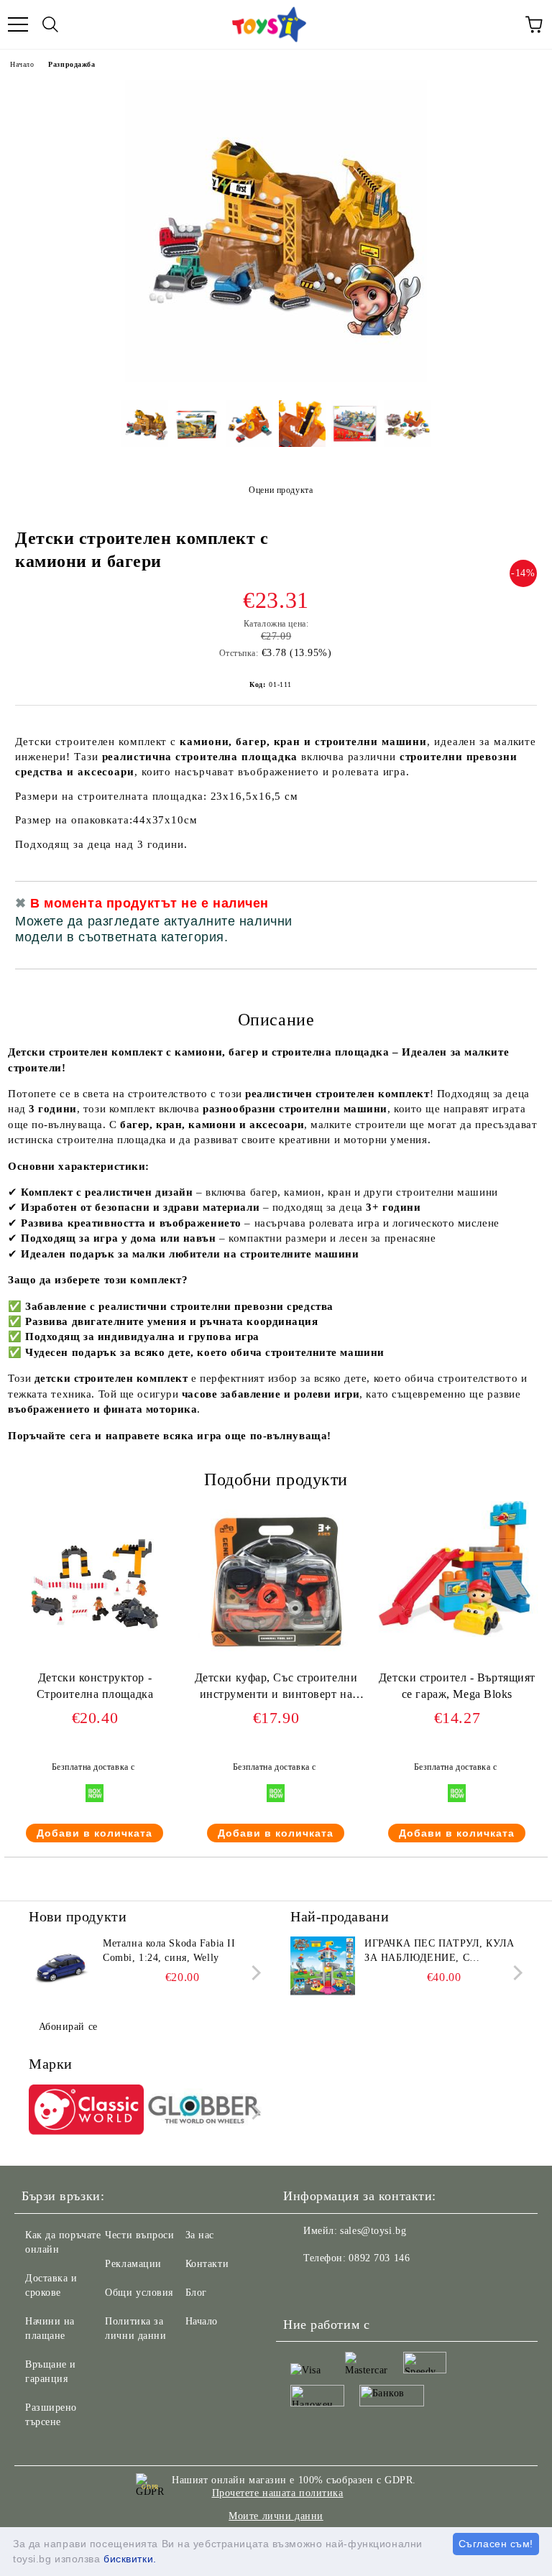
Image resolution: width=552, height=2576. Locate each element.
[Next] (253, 1973)
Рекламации (133, 2264)
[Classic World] (86, 2112)
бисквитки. (130, 2559)
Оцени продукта (281, 490)
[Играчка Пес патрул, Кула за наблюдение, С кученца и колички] (323, 1969)
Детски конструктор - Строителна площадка (95, 1686)
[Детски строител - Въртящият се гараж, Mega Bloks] (457, 1634)
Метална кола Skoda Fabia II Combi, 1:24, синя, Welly (169, 1951)
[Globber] (205, 2112)
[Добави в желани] (516, 905)
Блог (196, 2293)
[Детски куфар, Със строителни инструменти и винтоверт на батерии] (276, 1663)
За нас (200, 2235)
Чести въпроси (139, 2235)
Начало (22, 64)
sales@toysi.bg (373, 2231)
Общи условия (139, 2293)
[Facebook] (302, 2287)
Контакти (207, 2264)
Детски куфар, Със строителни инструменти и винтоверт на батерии (276, 1689)
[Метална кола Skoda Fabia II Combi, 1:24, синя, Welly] (61, 1969)
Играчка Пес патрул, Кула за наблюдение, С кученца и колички (439, 1952)
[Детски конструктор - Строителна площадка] (95, 1663)
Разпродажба (72, 64)
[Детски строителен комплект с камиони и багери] (276, 378)
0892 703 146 (379, 2258)
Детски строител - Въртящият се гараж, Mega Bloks (457, 1686)
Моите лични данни (276, 2516)
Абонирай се (68, 2027)
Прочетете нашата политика (278, 2493)
